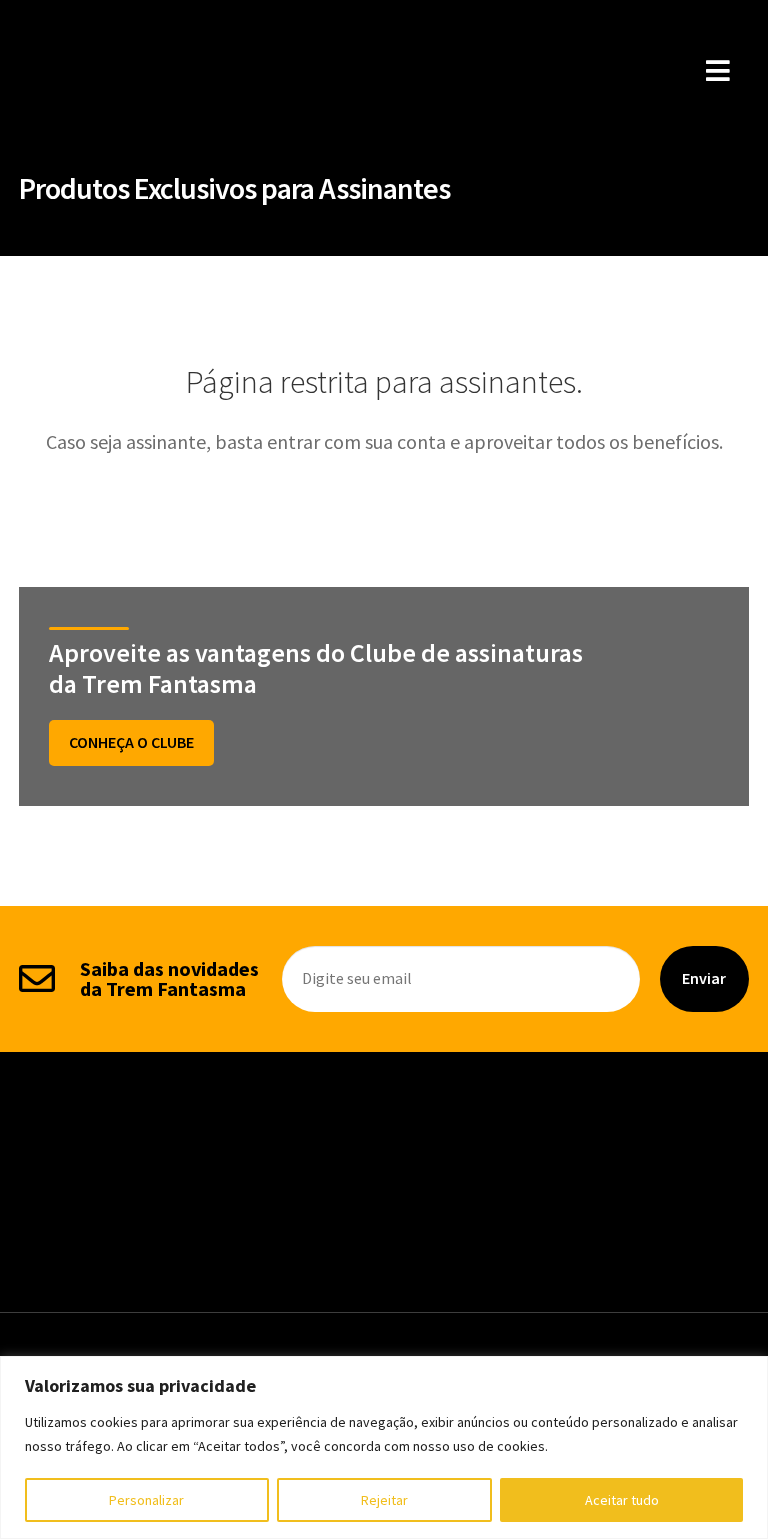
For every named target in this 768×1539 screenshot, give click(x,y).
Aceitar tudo (622, 1500)
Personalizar (146, 1500)
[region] (384, 1447)
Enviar (704, 978)
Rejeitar (384, 1500)
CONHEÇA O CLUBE (131, 742)
